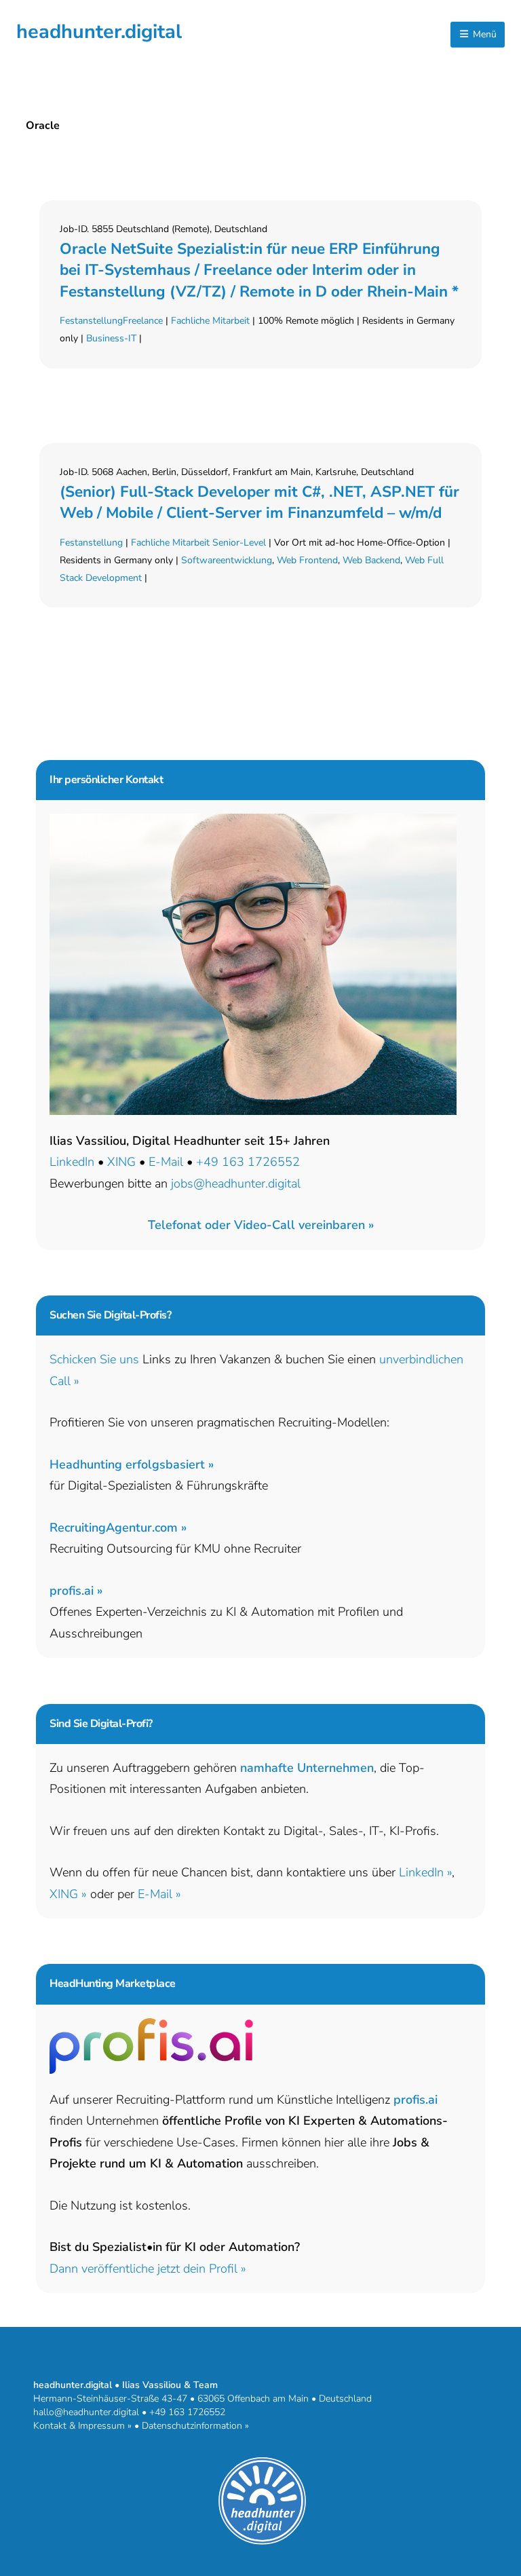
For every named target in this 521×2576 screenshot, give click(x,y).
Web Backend (371, 560)
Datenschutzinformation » (195, 2426)
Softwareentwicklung (227, 560)
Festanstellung (91, 321)
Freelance (143, 321)
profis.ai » (76, 1591)
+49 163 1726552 (248, 1162)
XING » (68, 1894)
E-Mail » (159, 1894)
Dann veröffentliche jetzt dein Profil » (148, 2269)
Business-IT (111, 338)
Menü (483, 34)
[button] (261, 1225)
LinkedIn (72, 1162)
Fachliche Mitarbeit (210, 321)
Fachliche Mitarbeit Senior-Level (198, 543)
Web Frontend (307, 560)
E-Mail (166, 1162)
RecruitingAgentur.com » (118, 1528)
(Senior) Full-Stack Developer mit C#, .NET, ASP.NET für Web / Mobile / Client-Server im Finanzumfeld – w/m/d (259, 502)
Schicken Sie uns (94, 1359)
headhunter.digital (99, 32)
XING (121, 1162)
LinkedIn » (425, 1872)
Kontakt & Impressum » (82, 2426)
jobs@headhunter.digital (236, 1183)
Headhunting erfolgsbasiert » (132, 1464)
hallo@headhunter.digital (86, 2412)
